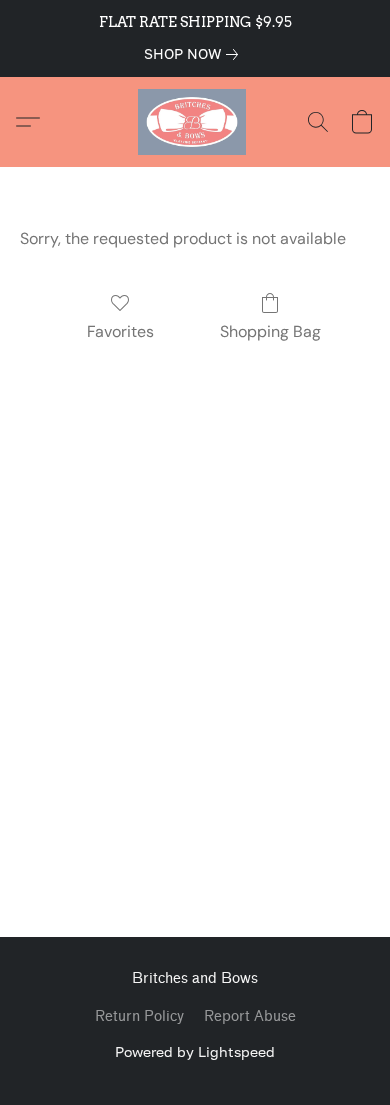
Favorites (120, 331)
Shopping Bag (270, 331)
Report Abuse (250, 1016)
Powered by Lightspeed (195, 1051)
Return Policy (139, 1016)
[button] (195, 122)
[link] (195, 54)
